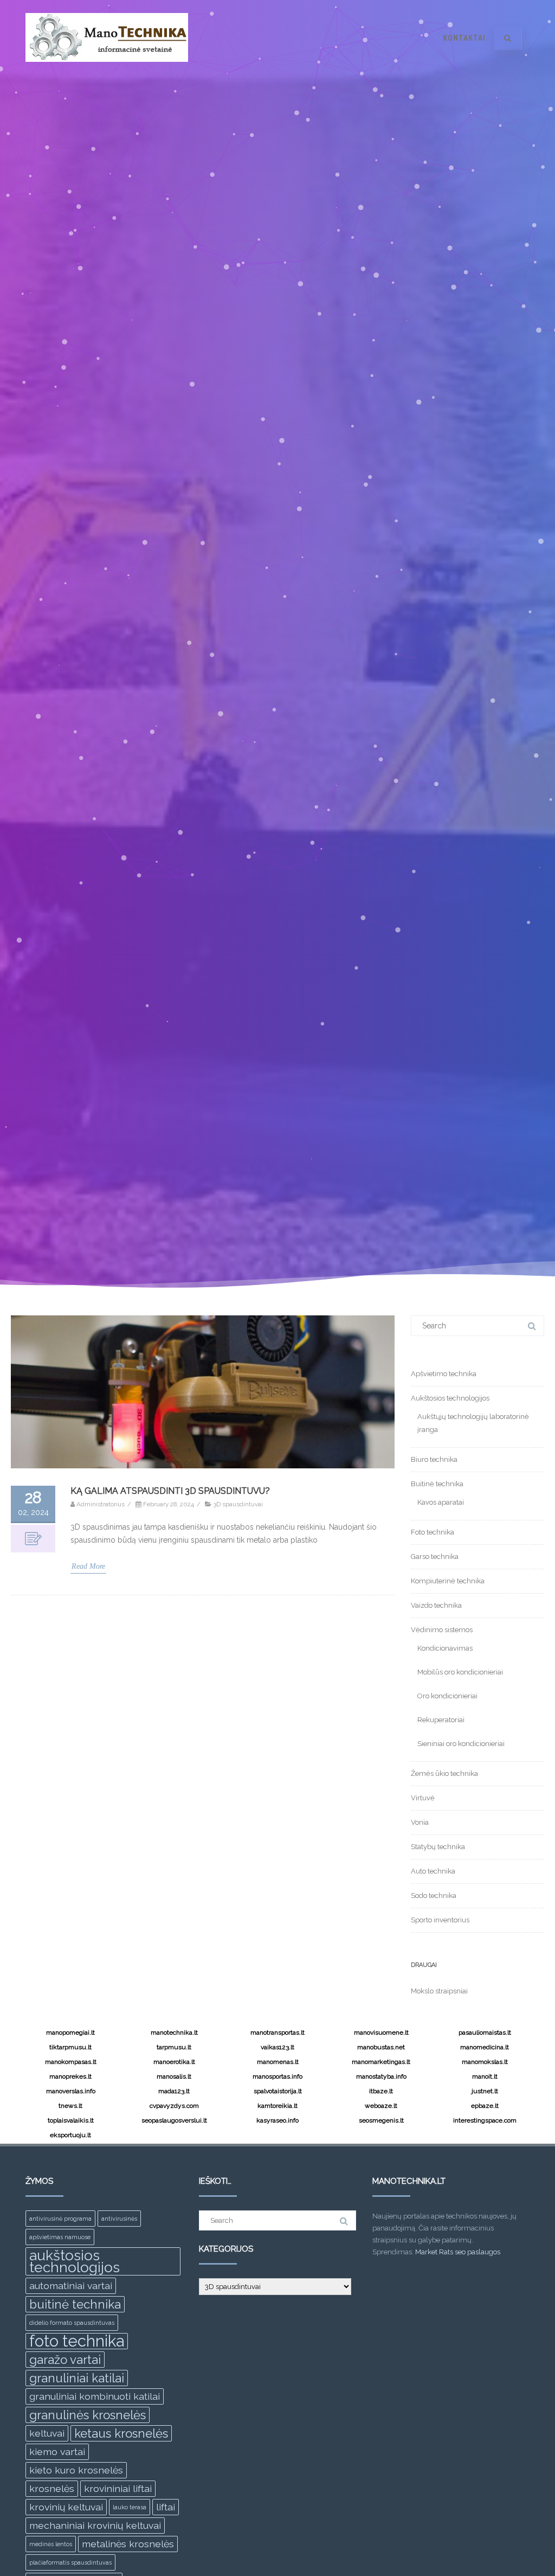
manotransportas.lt (277, 2032)
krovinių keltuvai (66, 2507)
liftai (166, 2507)
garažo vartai (65, 2360)
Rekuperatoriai (441, 1720)
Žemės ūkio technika (444, 1773)
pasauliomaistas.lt (485, 2032)
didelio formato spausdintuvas (72, 2323)
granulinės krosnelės (88, 2415)
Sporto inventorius (440, 1920)
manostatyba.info (381, 2076)
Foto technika (433, 1532)
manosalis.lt (174, 2076)
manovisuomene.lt (381, 2032)
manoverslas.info (71, 2091)
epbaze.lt (485, 2106)
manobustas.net (381, 2047)
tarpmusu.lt (174, 2047)
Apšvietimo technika (444, 1374)
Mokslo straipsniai (439, 1991)
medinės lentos (51, 2544)
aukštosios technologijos (75, 2261)
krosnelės (52, 2488)
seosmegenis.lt (381, 2120)
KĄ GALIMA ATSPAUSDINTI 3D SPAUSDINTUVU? (170, 1491)
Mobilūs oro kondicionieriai (460, 1672)
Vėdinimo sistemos (442, 1630)
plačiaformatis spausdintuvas (70, 2562)
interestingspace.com (485, 2120)
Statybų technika (438, 1847)
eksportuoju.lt (70, 2135)
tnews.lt (70, 2106)
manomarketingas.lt (381, 2062)
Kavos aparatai (441, 1502)
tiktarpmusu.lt (70, 2047)
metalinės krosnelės (128, 2544)
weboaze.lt (381, 2106)
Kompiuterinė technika (448, 1581)
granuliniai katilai (77, 2378)
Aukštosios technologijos (450, 1398)
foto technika (77, 2341)
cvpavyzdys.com (174, 2106)
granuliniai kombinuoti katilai (95, 2396)
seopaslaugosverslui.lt (174, 2120)
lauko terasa (130, 2507)
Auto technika (433, 1871)
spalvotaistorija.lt (278, 2091)
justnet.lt (485, 2091)
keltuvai (47, 2433)
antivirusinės (119, 2219)
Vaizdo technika (436, 1605)
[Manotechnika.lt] (107, 72)
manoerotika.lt (174, 2062)
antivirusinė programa (60, 2219)
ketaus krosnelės (121, 2433)
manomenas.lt (278, 2062)
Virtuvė (423, 1798)
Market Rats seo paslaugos (458, 2252)
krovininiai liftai (118, 2488)
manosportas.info (277, 2076)
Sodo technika (434, 1896)
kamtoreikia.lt (277, 2106)
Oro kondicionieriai (447, 1696)
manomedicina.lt (485, 2047)
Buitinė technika (437, 1484)
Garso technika (435, 1557)
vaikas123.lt (277, 2047)
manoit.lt (485, 2076)
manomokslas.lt (485, 2062)
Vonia (420, 1822)
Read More (88, 1566)
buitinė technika (75, 2304)
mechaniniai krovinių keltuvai (95, 2525)
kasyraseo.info (277, 2120)
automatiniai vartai (71, 2286)
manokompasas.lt (71, 2062)
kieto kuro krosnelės (76, 2470)
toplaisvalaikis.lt (71, 2120)
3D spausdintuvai (238, 1504)
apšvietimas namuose (60, 2237)
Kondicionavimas (445, 1648)
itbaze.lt (381, 2091)
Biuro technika (434, 1459)
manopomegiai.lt (70, 2032)
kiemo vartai (57, 2452)
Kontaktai (464, 38)
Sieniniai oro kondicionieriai (461, 1744)
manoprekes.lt (70, 2076)
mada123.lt (174, 2091)
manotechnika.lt (174, 2032)
